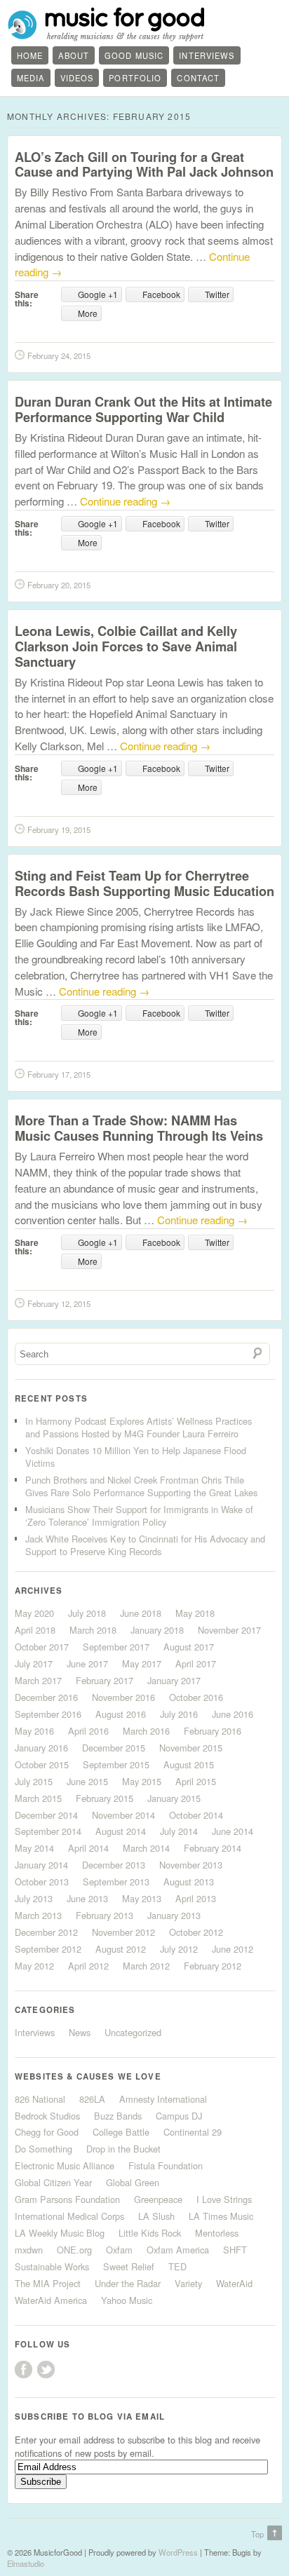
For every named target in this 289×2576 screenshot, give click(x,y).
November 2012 (123, 1932)
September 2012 (48, 1949)
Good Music (134, 55)
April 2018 (35, 1630)
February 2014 (213, 1848)
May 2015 (142, 1781)
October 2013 (42, 1882)
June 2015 (87, 1781)
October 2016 (196, 1697)
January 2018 (157, 1630)
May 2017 (142, 1663)
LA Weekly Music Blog (60, 2233)
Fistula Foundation (166, 2165)
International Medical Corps (69, 2216)
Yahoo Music (127, 2300)
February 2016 (213, 1731)
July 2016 (179, 1714)
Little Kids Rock (150, 2233)
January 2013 (174, 1915)
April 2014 (88, 1848)
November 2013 (191, 1865)
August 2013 (189, 1882)
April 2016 (88, 1731)
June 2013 (87, 1898)
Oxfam (119, 2250)
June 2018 (141, 1613)
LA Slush (156, 2216)
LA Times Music (221, 2216)
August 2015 (189, 1764)
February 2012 (213, 1966)
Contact (198, 78)
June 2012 (233, 1949)
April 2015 (196, 1781)
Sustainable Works (52, 2266)
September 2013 (116, 1882)
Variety (188, 2283)
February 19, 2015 (59, 829)
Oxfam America (178, 2250)
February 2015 (105, 1798)
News (80, 2032)
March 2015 (38, 1798)
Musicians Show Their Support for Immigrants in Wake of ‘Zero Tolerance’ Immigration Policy (139, 1516)
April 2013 (196, 1898)
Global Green (133, 2182)
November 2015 (191, 1748)
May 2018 (195, 1613)
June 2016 (233, 1714)
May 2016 (34, 1731)
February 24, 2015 (59, 355)
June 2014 (233, 1831)
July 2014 (179, 1831)
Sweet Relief (129, 2266)
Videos (77, 78)
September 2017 (116, 1647)
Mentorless (217, 2233)
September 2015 (116, 1764)
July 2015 (34, 1781)
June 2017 (87, 1663)
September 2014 (48, 1831)
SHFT (235, 2250)
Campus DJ (179, 2116)
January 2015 (174, 1798)
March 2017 (38, 1680)
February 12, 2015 (59, 1303)
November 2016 (123, 1697)
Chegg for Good (47, 2132)
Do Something (43, 2149)
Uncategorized (133, 2032)
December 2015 (114, 1748)
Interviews (207, 55)
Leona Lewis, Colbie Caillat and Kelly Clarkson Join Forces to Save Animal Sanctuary (126, 646)
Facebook (23, 2370)
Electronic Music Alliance (65, 2165)
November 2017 (229, 1630)
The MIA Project (48, 2283)
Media (31, 78)
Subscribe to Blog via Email (90, 2416)
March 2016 (146, 1731)
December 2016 (46, 1697)
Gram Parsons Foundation (67, 2199)
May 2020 (34, 1613)
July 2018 (87, 1613)
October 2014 (196, 1815)
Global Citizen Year (53, 2182)
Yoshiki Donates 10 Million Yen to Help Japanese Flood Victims (136, 1457)
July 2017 (34, 1663)
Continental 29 (193, 2132)
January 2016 (41, 1748)
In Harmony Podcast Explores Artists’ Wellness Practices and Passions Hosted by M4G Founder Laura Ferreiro (139, 1427)
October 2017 (42, 1647)
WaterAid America (51, 2300)
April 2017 (196, 1663)
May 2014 (34, 1848)
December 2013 (114, 1865)
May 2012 (34, 1966)
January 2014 (41, 1865)
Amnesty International (163, 2099)
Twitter (46, 2370)
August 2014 (121, 1831)
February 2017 (105, 1680)
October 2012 (196, 1932)
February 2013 (105, 1915)
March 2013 (38, 1915)
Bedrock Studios (47, 2116)
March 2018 (93, 1630)
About (74, 55)
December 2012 (46, 1932)
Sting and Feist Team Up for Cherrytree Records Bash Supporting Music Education (144, 883)
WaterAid (234, 2283)
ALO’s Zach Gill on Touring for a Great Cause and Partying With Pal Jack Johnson (144, 164)
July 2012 (179, 1949)
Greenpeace (158, 2199)
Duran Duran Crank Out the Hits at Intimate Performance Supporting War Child (143, 409)
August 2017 (189, 1647)
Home (30, 55)
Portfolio (135, 78)
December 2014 (46, 1815)
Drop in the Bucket (123, 2149)
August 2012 (121, 1949)
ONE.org (74, 2250)
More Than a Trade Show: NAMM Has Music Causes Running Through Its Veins (139, 1128)
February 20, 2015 (59, 585)
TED (177, 2266)
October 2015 (42, 1764)
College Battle (121, 2132)
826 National (40, 2099)
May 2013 (142, 1898)
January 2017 (174, 1680)
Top (257, 2534)
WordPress (178, 2552)
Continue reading (125, 501)
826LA (92, 2099)
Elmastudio (26, 2563)
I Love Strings (224, 2199)
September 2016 (48, 1714)
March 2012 (146, 1966)
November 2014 (123, 1815)
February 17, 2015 (59, 1074)
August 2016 (121, 1714)
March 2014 (146, 1848)
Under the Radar (128, 2283)
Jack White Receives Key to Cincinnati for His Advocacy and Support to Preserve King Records (145, 1545)
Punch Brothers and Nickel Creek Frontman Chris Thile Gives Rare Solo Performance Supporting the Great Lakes (141, 1486)
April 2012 (88, 1966)
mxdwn (29, 2250)
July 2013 (34, 1898)
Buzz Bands (118, 2116)
